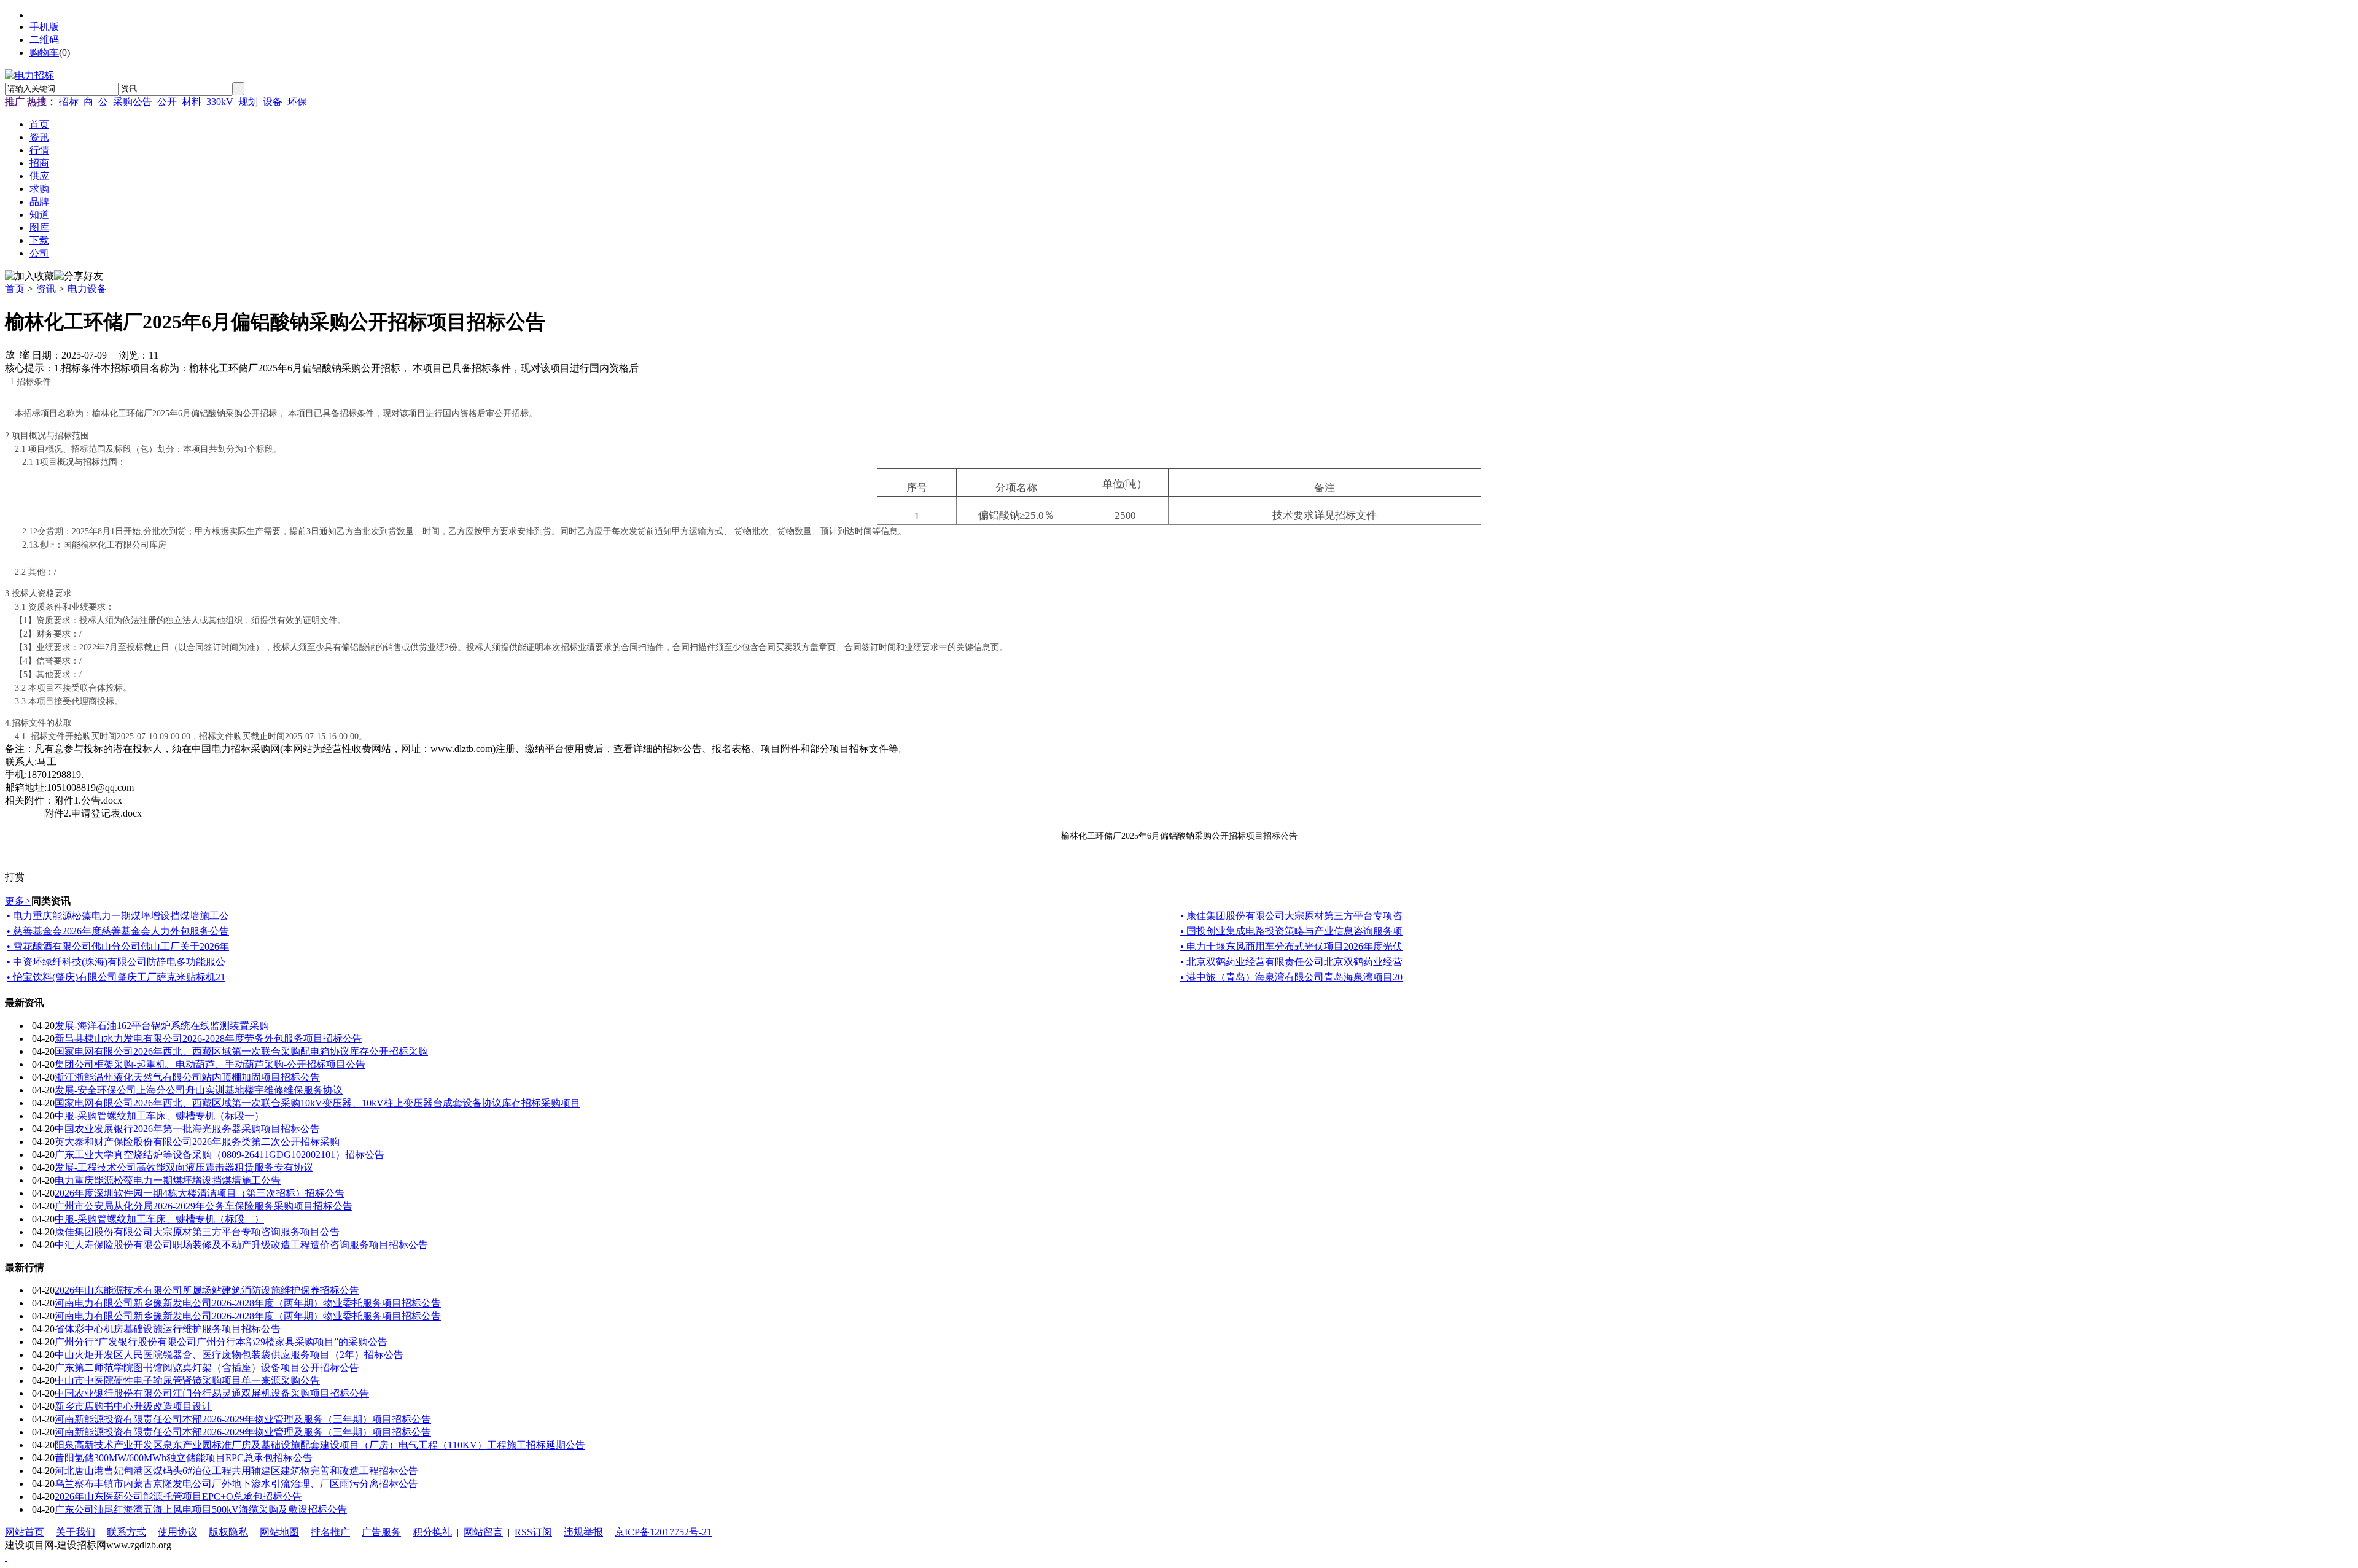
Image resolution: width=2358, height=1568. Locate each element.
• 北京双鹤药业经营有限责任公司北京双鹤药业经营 (1291, 962)
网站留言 (483, 1532)
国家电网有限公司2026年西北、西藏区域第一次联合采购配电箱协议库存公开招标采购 (241, 1051)
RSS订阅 (533, 1532)
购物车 (44, 52)
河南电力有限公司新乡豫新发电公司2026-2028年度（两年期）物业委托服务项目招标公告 (248, 1303)
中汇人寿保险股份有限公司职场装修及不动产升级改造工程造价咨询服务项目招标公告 (241, 1245)
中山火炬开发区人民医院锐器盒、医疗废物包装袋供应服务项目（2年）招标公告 (229, 1355)
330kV (220, 102)
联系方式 (126, 1532)
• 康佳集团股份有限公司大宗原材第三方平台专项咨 (1291, 916)
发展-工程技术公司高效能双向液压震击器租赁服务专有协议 (184, 1167)
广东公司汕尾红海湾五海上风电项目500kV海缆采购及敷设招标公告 (201, 1509)
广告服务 (381, 1532)
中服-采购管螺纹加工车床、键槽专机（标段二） (159, 1219)
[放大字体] (10, 354)
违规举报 (583, 1532)
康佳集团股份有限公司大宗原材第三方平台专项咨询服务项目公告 (197, 1232)
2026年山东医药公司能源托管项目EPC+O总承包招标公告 (178, 1496)
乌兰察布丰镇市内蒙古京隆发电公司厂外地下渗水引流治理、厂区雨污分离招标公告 (236, 1484)
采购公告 (133, 102)
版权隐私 (228, 1532)
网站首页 (25, 1532)
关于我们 (76, 1532)
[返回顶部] (6, 1557)
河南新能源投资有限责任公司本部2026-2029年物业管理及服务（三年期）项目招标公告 (243, 1419)
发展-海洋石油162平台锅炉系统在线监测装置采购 (162, 1026)
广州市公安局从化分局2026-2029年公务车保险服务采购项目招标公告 (204, 1206)
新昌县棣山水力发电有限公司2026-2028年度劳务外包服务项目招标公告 (208, 1038)
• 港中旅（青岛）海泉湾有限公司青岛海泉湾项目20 (1291, 977)
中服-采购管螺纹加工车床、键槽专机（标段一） (159, 1116)
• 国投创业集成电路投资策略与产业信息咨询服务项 (1291, 931)
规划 (248, 102)
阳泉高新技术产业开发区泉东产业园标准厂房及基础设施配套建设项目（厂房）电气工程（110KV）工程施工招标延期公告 (320, 1445)
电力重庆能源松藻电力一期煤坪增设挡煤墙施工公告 (168, 1180)
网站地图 (279, 1532)
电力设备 (87, 289)
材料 (192, 102)
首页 (15, 289)
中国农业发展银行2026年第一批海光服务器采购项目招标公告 (187, 1129)
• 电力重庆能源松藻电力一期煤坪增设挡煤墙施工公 (118, 916)
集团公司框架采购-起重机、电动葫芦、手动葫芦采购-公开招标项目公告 (210, 1064)
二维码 (44, 40)
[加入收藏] (29, 277)
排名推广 (330, 1532)
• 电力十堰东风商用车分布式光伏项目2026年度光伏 (1291, 946)
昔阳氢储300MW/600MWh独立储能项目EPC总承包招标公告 (184, 1458)
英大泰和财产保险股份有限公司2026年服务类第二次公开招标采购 (197, 1142)
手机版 (44, 27)
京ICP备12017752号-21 (663, 1532)
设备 (273, 102)
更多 (18, 901)
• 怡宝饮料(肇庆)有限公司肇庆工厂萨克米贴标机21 (116, 977)
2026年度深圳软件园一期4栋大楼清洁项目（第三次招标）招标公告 (200, 1193)
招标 (69, 102)
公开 (167, 102)
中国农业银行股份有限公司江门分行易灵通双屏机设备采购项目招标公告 (212, 1393)
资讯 (46, 289)
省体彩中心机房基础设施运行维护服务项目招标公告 (168, 1329)
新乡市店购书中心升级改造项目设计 (133, 1406)
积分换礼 (432, 1532)
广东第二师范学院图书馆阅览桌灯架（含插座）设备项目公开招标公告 (207, 1368)
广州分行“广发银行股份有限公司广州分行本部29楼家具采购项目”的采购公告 (221, 1342)
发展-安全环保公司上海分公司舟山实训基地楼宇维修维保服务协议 (199, 1090)
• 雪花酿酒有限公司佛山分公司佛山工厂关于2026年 (118, 946)
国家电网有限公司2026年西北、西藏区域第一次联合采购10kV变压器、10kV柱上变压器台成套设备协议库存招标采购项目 (317, 1103)
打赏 (15, 877)
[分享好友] (79, 277)
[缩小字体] (25, 354)
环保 (297, 102)
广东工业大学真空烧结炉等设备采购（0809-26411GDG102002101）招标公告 (220, 1155)
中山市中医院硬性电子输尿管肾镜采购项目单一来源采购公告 (187, 1380)
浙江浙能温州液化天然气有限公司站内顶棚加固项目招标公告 (187, 1077)
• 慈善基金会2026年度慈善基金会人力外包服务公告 (118, 931)
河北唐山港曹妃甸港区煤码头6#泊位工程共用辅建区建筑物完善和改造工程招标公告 (236, 1471)
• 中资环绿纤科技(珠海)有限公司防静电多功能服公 (116, 962)
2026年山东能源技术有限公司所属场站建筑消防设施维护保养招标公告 (207, 1290)
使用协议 (177, 1532)
